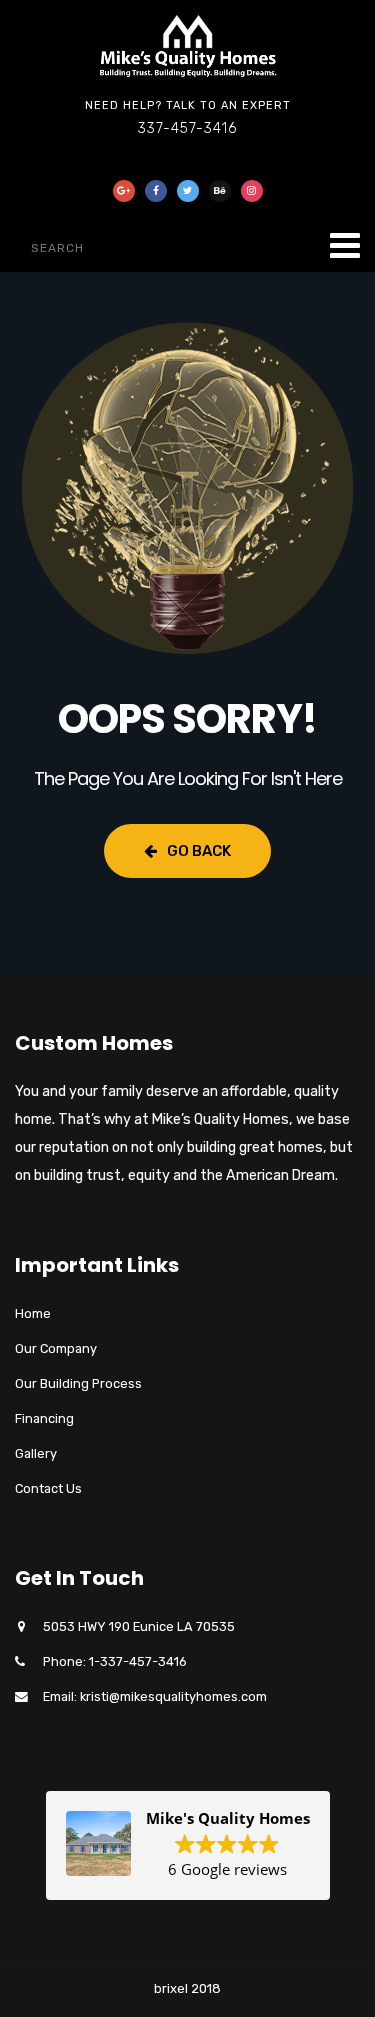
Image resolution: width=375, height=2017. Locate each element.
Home (33, 1313)
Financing (44, 1418)
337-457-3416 (187, 128)
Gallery (36, 1453)
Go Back (199, 851)
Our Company (56, 1348)
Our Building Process (78, 1383)
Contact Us (48, 1488)
